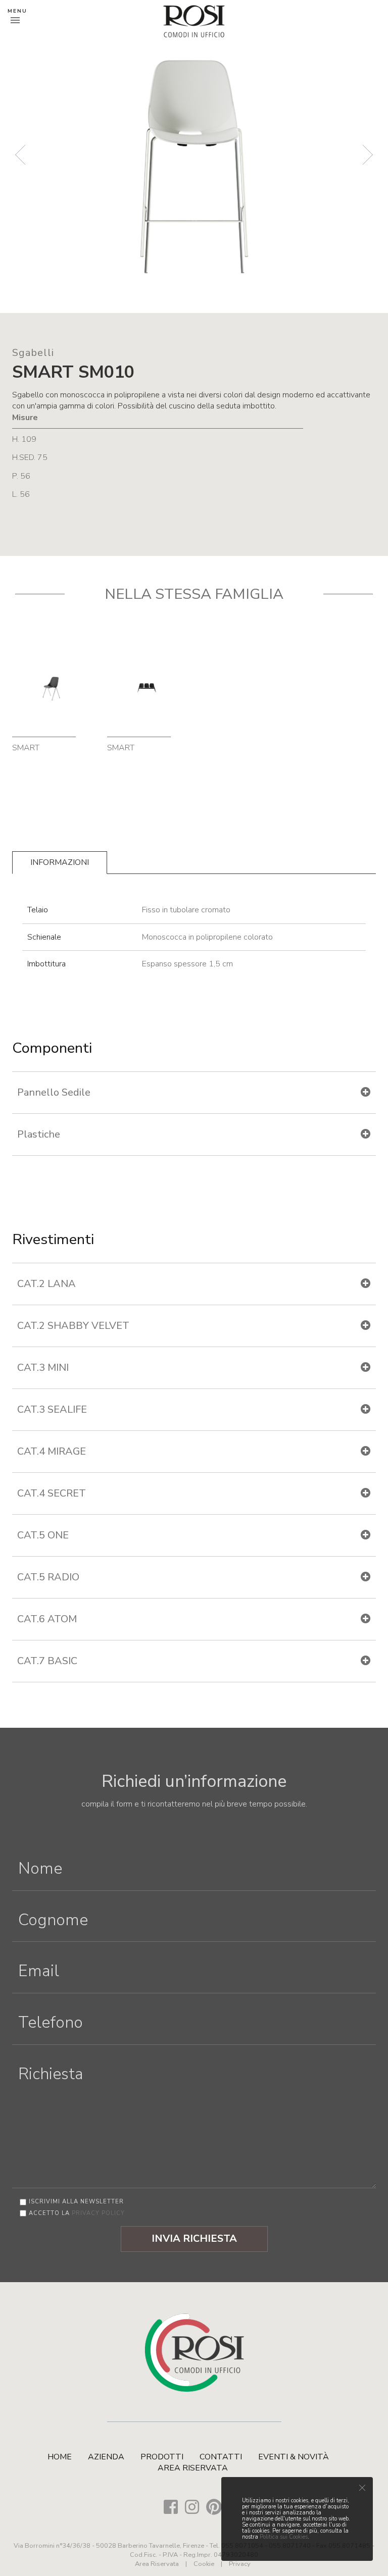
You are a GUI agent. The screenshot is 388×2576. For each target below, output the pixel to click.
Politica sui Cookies (284, 2537)
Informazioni (60, 862)
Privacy (240, 2564)
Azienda (106, 2457)
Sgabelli (33, 353)
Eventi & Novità (294, 2457)
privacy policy (98, 2213)
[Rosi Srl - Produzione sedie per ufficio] (194, 21)
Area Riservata (193, 2468)
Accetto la (77, 2213)
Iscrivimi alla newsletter (76, 2202)
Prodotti (162, 2457)
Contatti (221, 2457)
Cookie (204, 2564)
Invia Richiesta (194, 2238)
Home (60, 2457)
